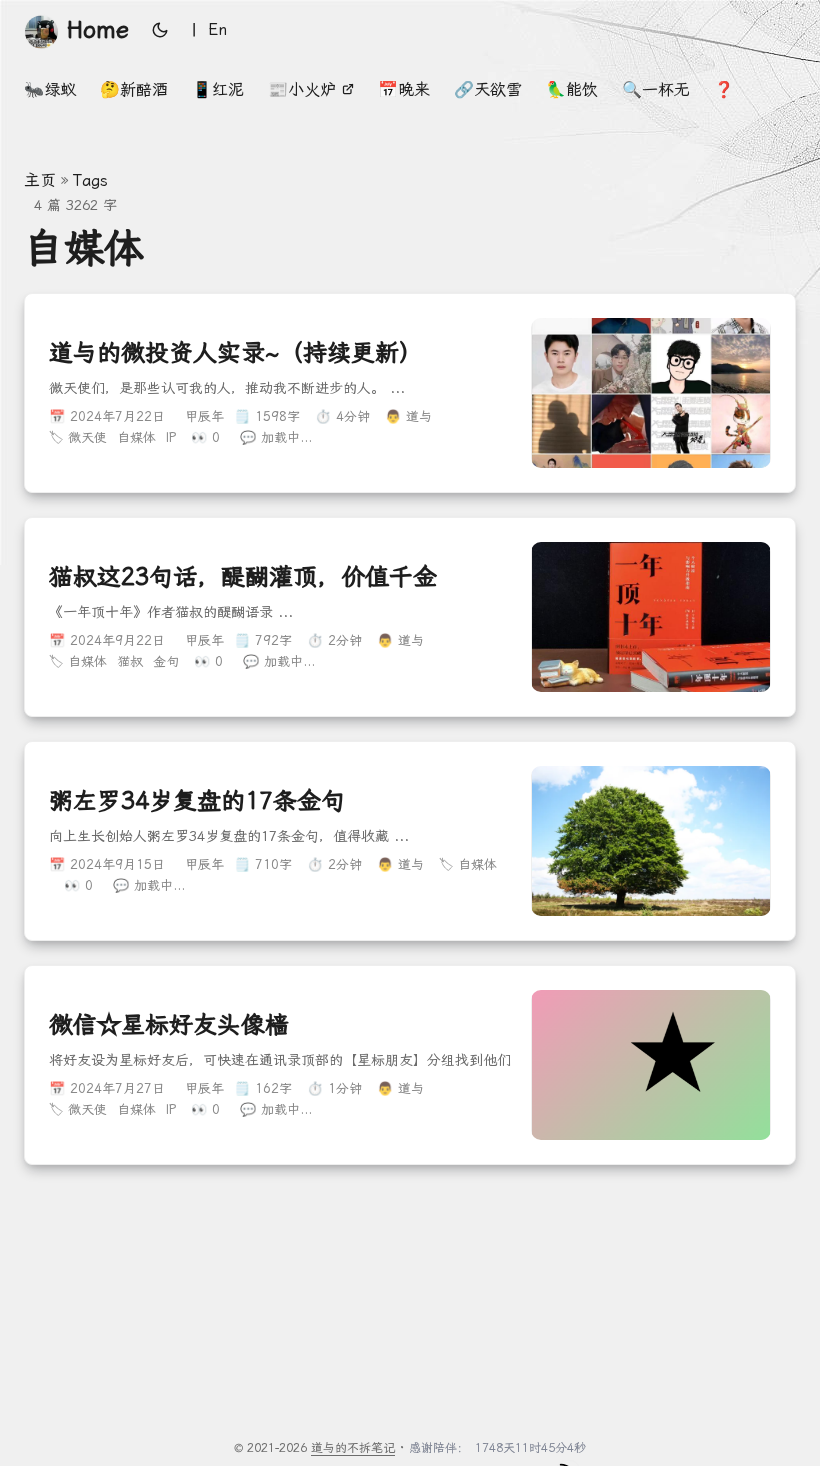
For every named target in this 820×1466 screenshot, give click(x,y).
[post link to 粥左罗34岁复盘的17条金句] (410, 841)
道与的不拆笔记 (353, 1448)
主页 (40, 180)
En (217, 29)
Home (98, 30)
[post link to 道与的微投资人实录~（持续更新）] (410, 393)
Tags (90, 180)
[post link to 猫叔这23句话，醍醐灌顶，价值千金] (410, 617)
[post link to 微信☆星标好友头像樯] (410, 1065)
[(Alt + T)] (160, 30)
